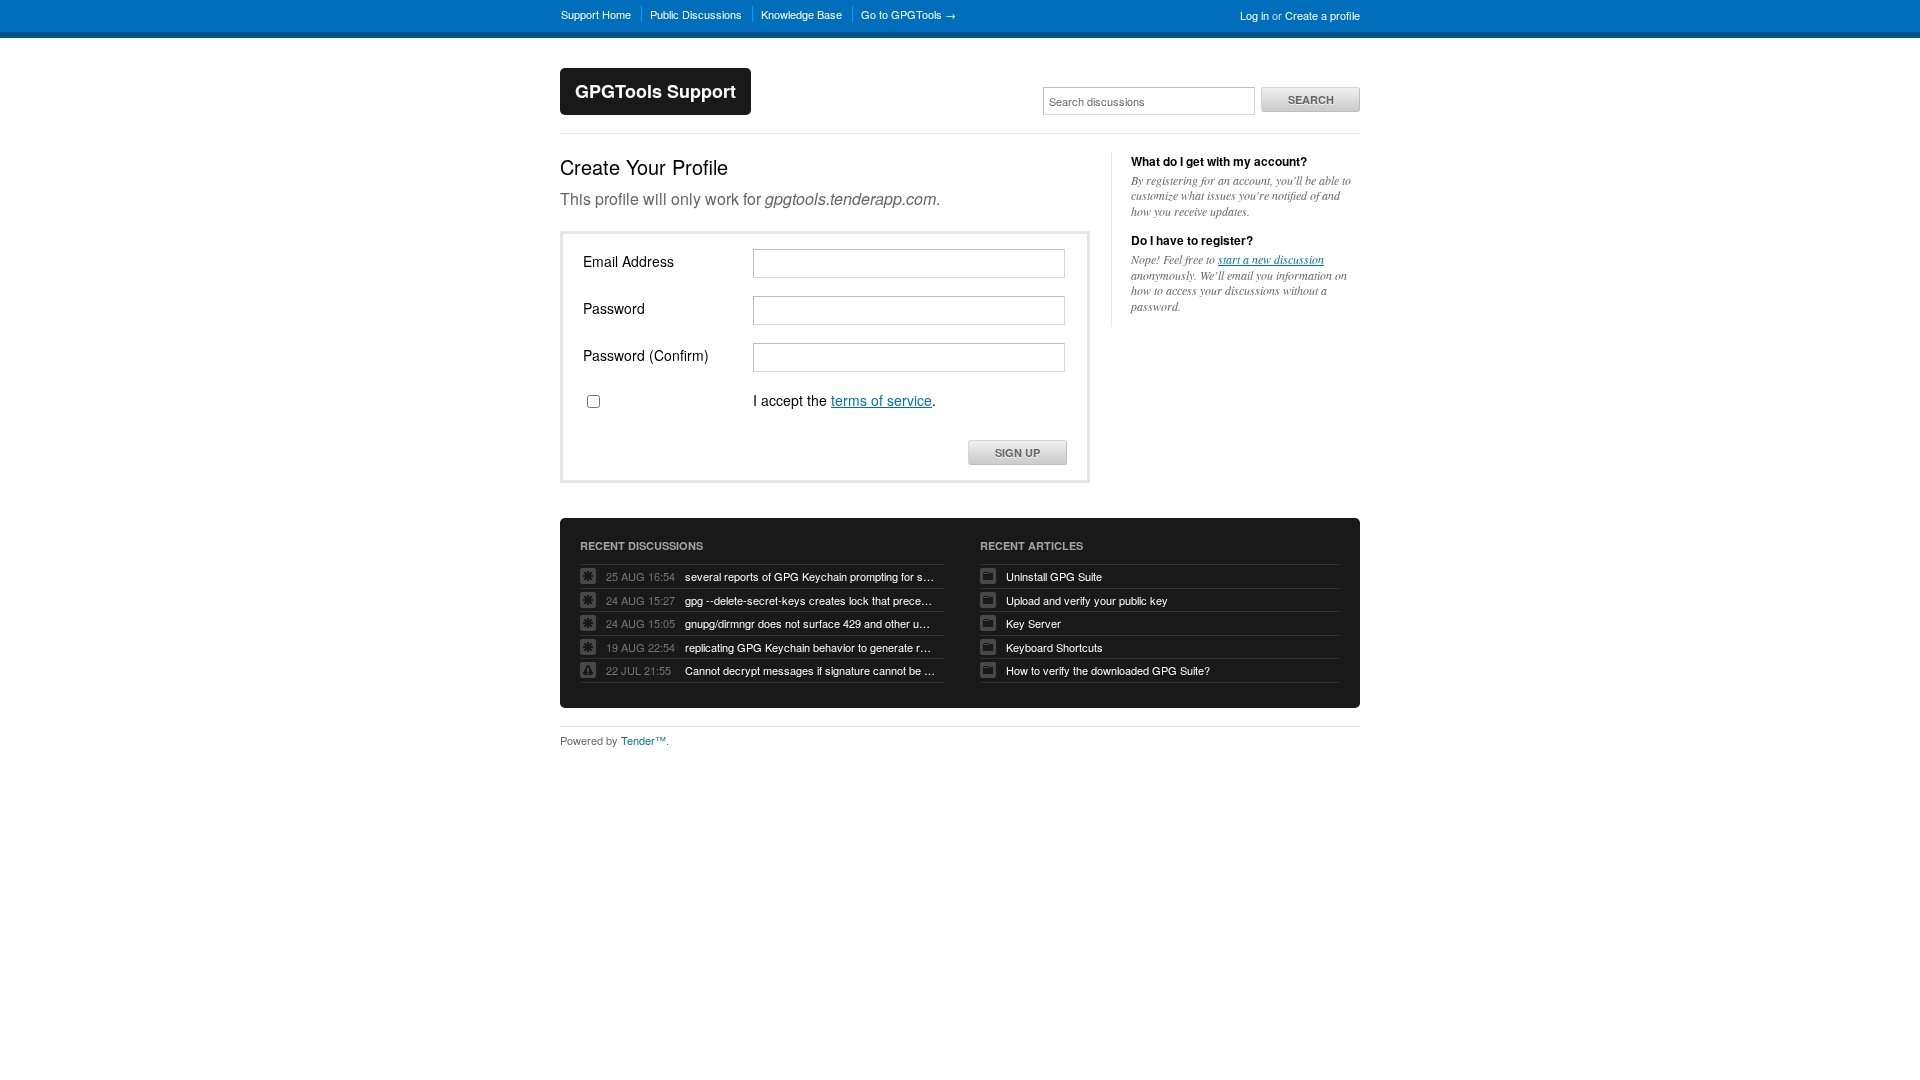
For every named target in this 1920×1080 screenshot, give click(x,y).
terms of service (881, 400)
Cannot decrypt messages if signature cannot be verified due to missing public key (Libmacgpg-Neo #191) (810, 670)
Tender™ (643, 740)
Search (1311, 99)
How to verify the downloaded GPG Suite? (1108, 670)
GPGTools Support (655, 91)
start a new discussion (1271, 259)
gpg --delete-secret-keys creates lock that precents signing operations (810, 600)
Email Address (628, 261)
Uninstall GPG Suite (1054, 576)
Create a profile (1322, 15)
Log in (1254, 15)
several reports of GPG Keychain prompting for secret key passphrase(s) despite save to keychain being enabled (810, 576)
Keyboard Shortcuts (1054, 647)
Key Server (1033, 623)
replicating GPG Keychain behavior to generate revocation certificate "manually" (810, 647)
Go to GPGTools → (908, 14)
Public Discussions (696, 14)
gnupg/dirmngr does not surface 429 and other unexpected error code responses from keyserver (810, 623)
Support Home (596, 14)
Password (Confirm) (646, 355)
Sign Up (1017, 452)
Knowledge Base (801, 14)
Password (614, 308)
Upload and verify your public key (1087, 600)
